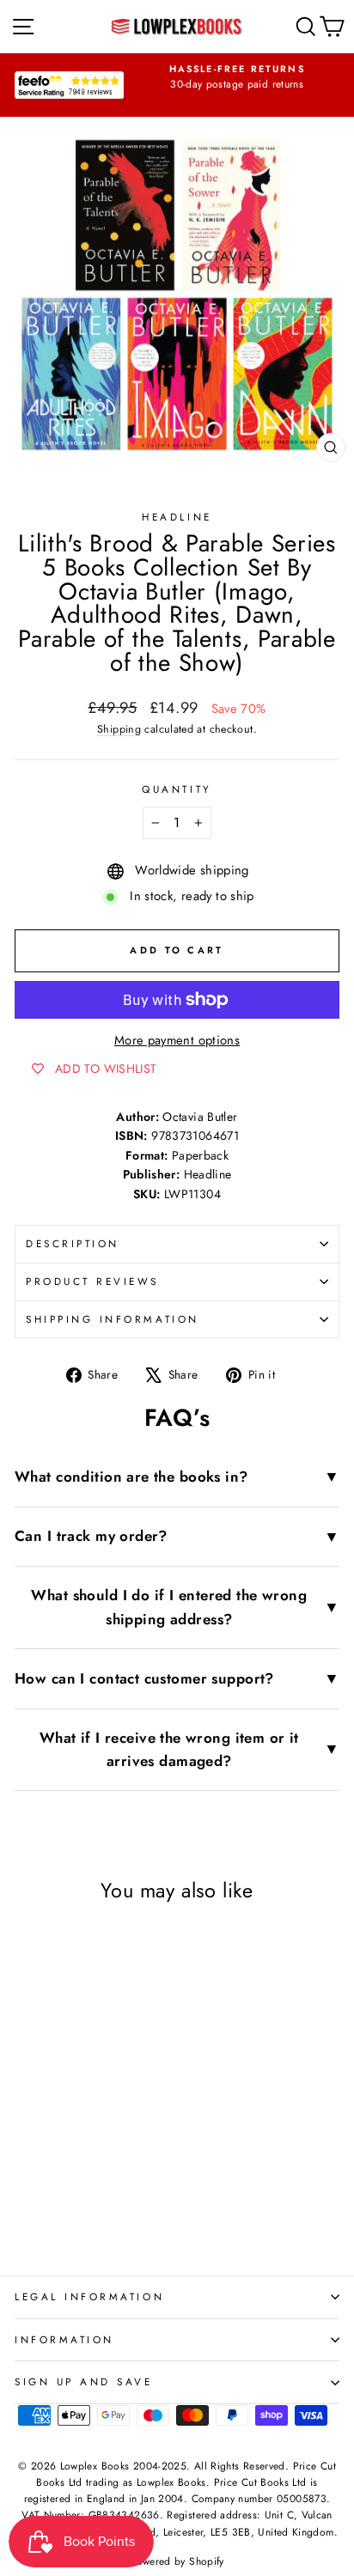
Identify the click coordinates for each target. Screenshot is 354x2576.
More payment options (177, 1040)
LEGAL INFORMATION (89, 2296)
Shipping (119, 729)
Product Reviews (92, 1281)
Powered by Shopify (177, 2561)
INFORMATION (64, 2339)
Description (73, 1243)
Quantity (177, 789)
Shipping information (113, 1319)
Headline (177, 517)
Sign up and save (84, 2381)
